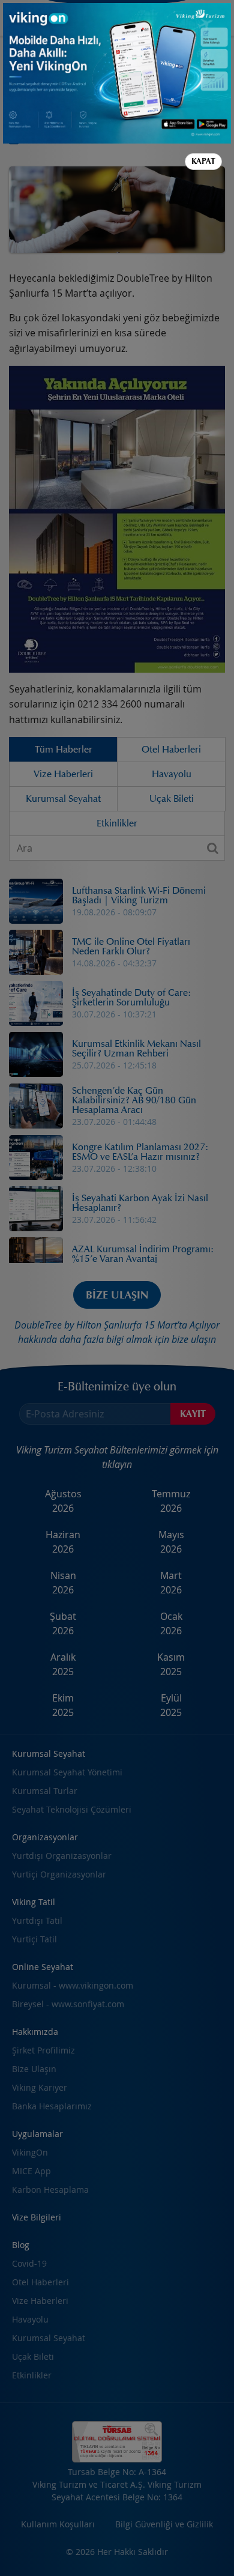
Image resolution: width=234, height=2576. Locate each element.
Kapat (203, 161)
